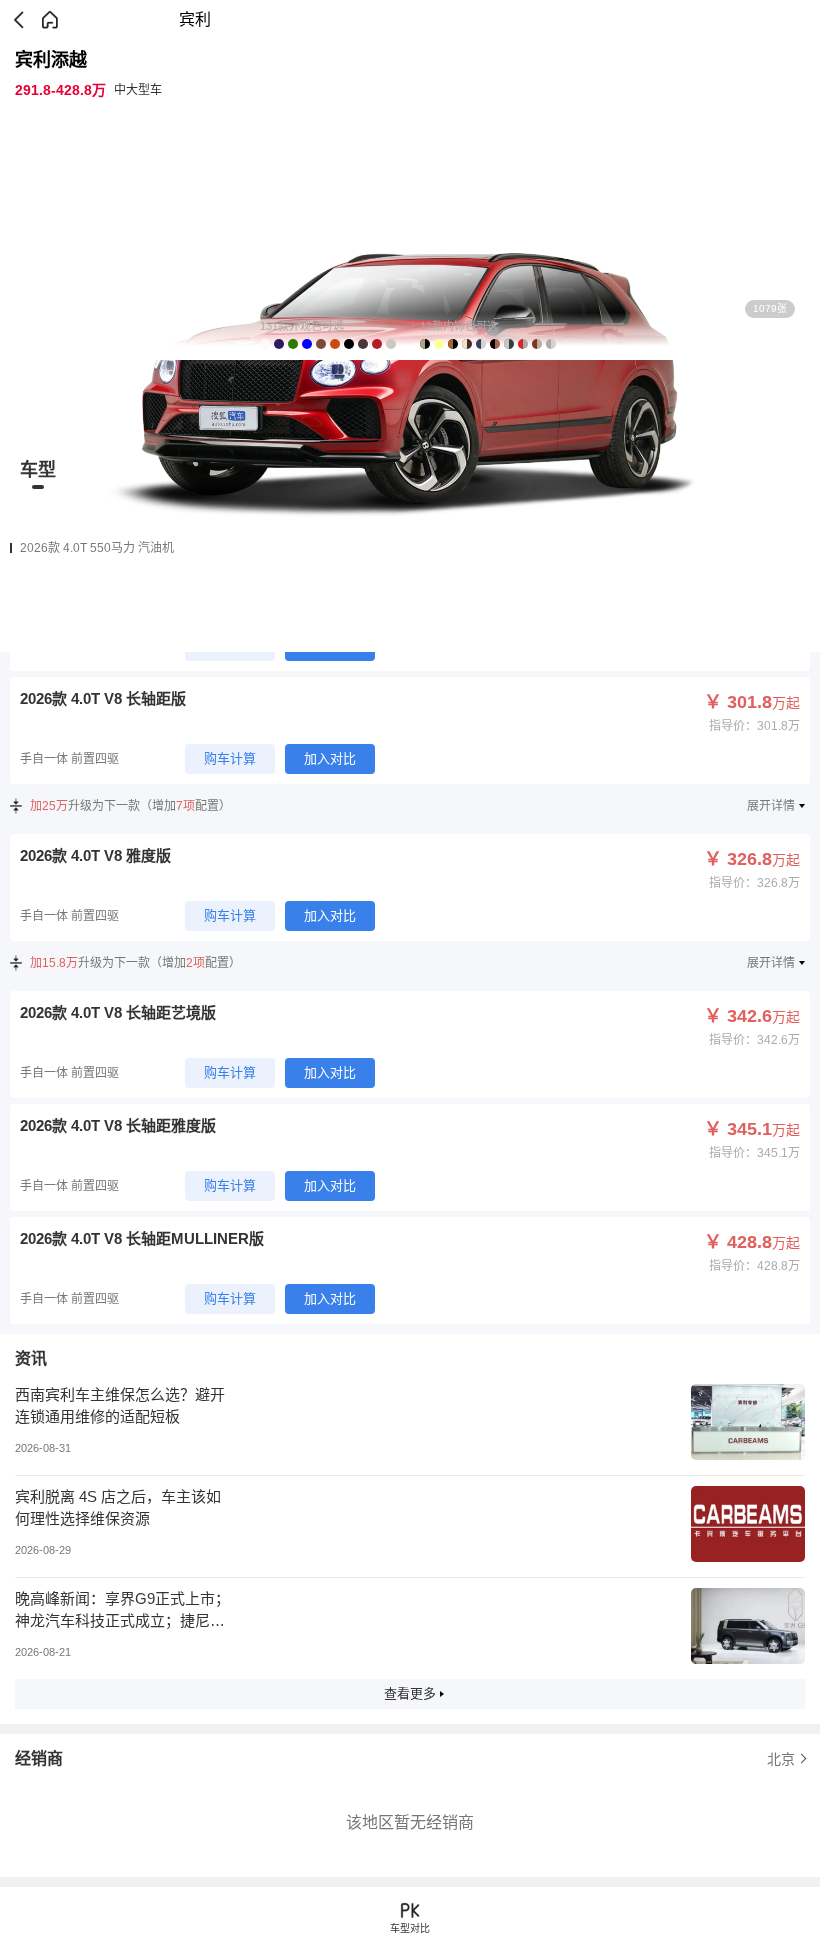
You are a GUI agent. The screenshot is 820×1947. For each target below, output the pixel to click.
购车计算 (230, 758)
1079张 (770, 308)
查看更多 (410, 1693)
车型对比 (410, 1928)
